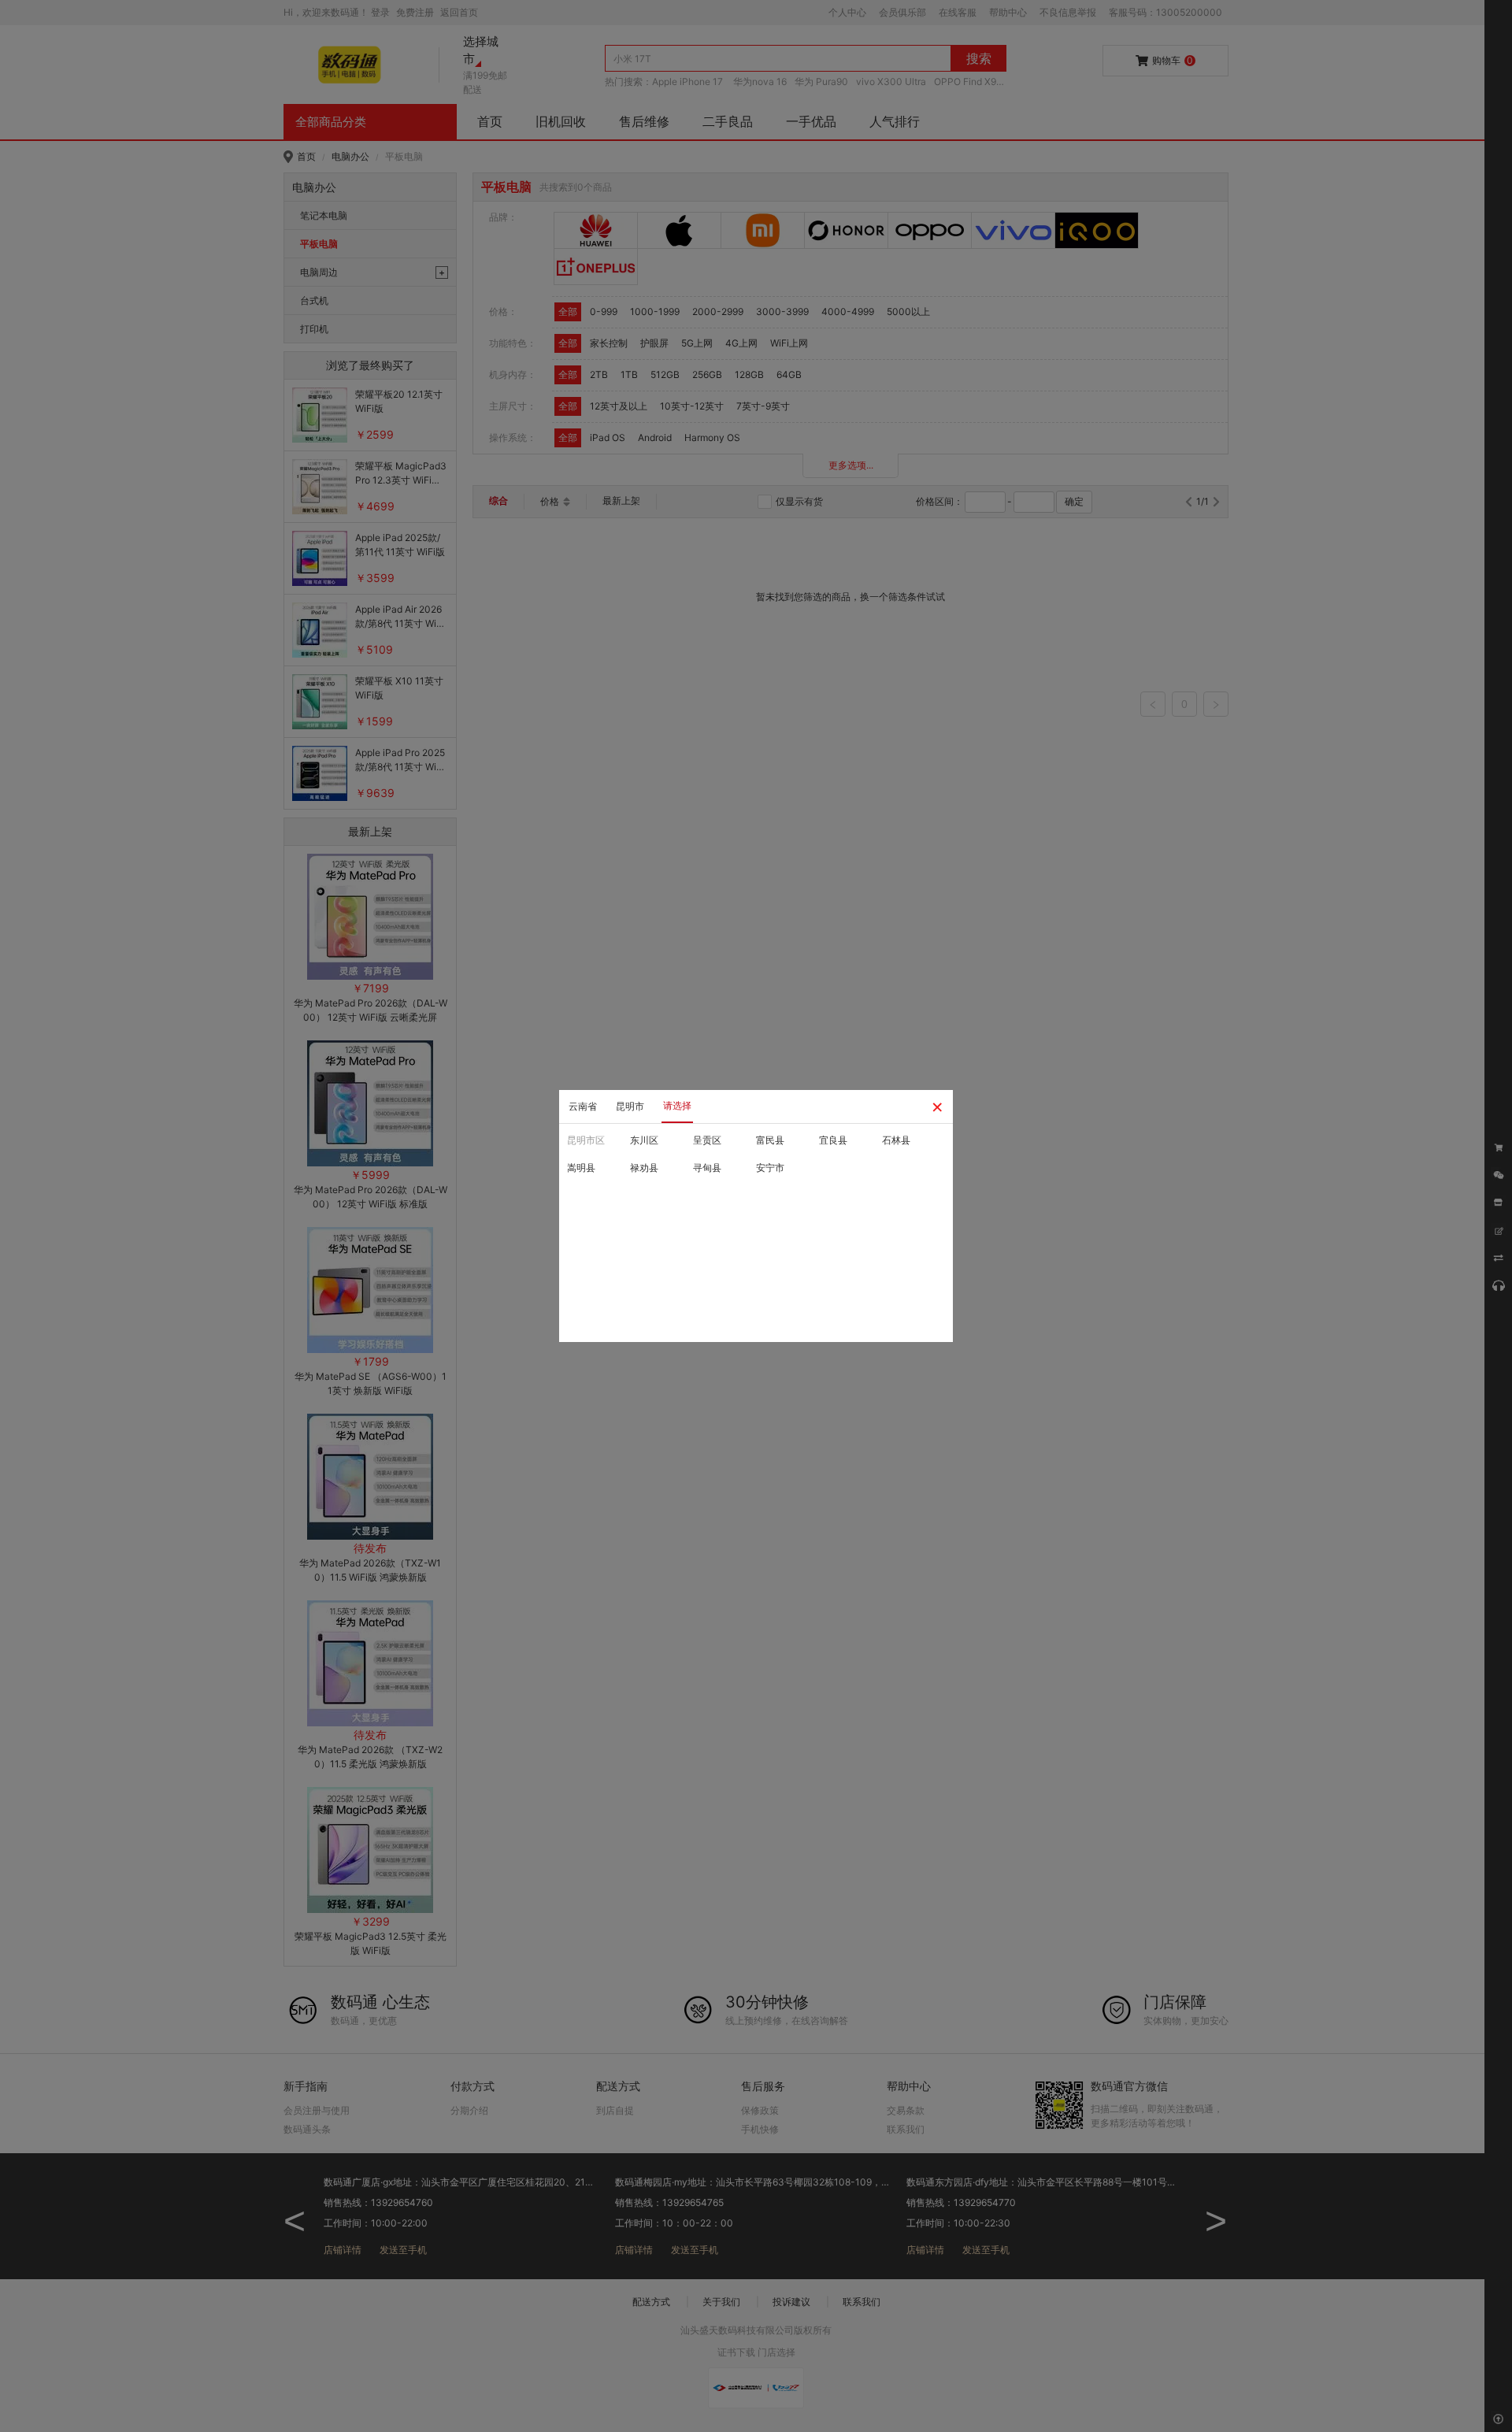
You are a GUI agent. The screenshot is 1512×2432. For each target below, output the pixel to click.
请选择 (677, 1105)
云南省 (583, 1106)
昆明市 (630, 1106)
